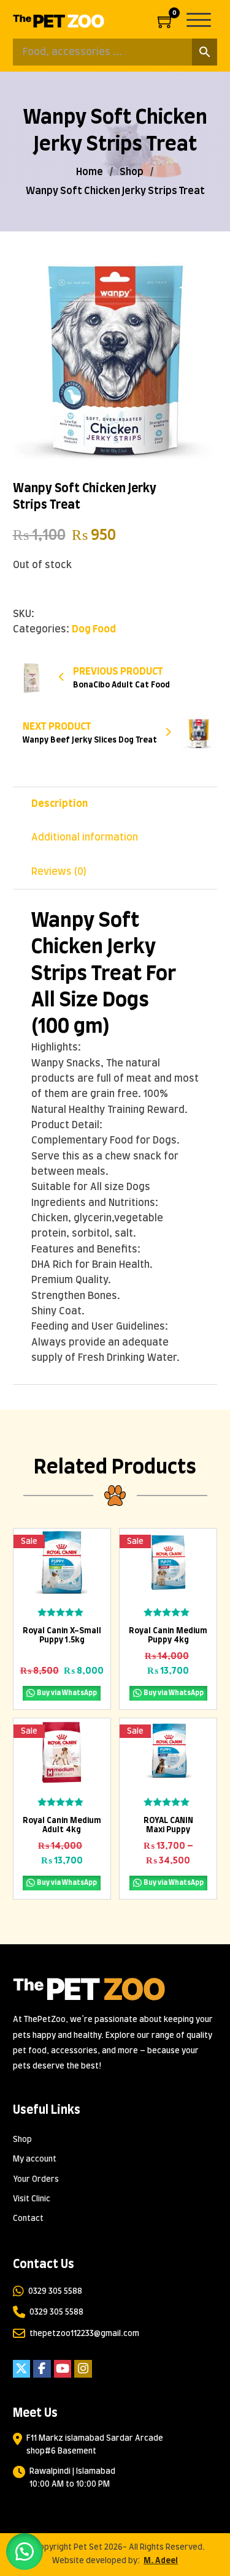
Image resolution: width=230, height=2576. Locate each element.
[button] (201, 272)
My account (35, 2159)
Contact (28, 2219)
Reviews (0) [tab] (59, 872)
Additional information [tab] (85, 837)
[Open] (202, 21)
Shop (132, 172)
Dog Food (94, 629)
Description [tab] (59, 804)
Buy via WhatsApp (67, 1693)
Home (90, 172)
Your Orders (36, 2180)
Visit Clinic (32, 2199)
